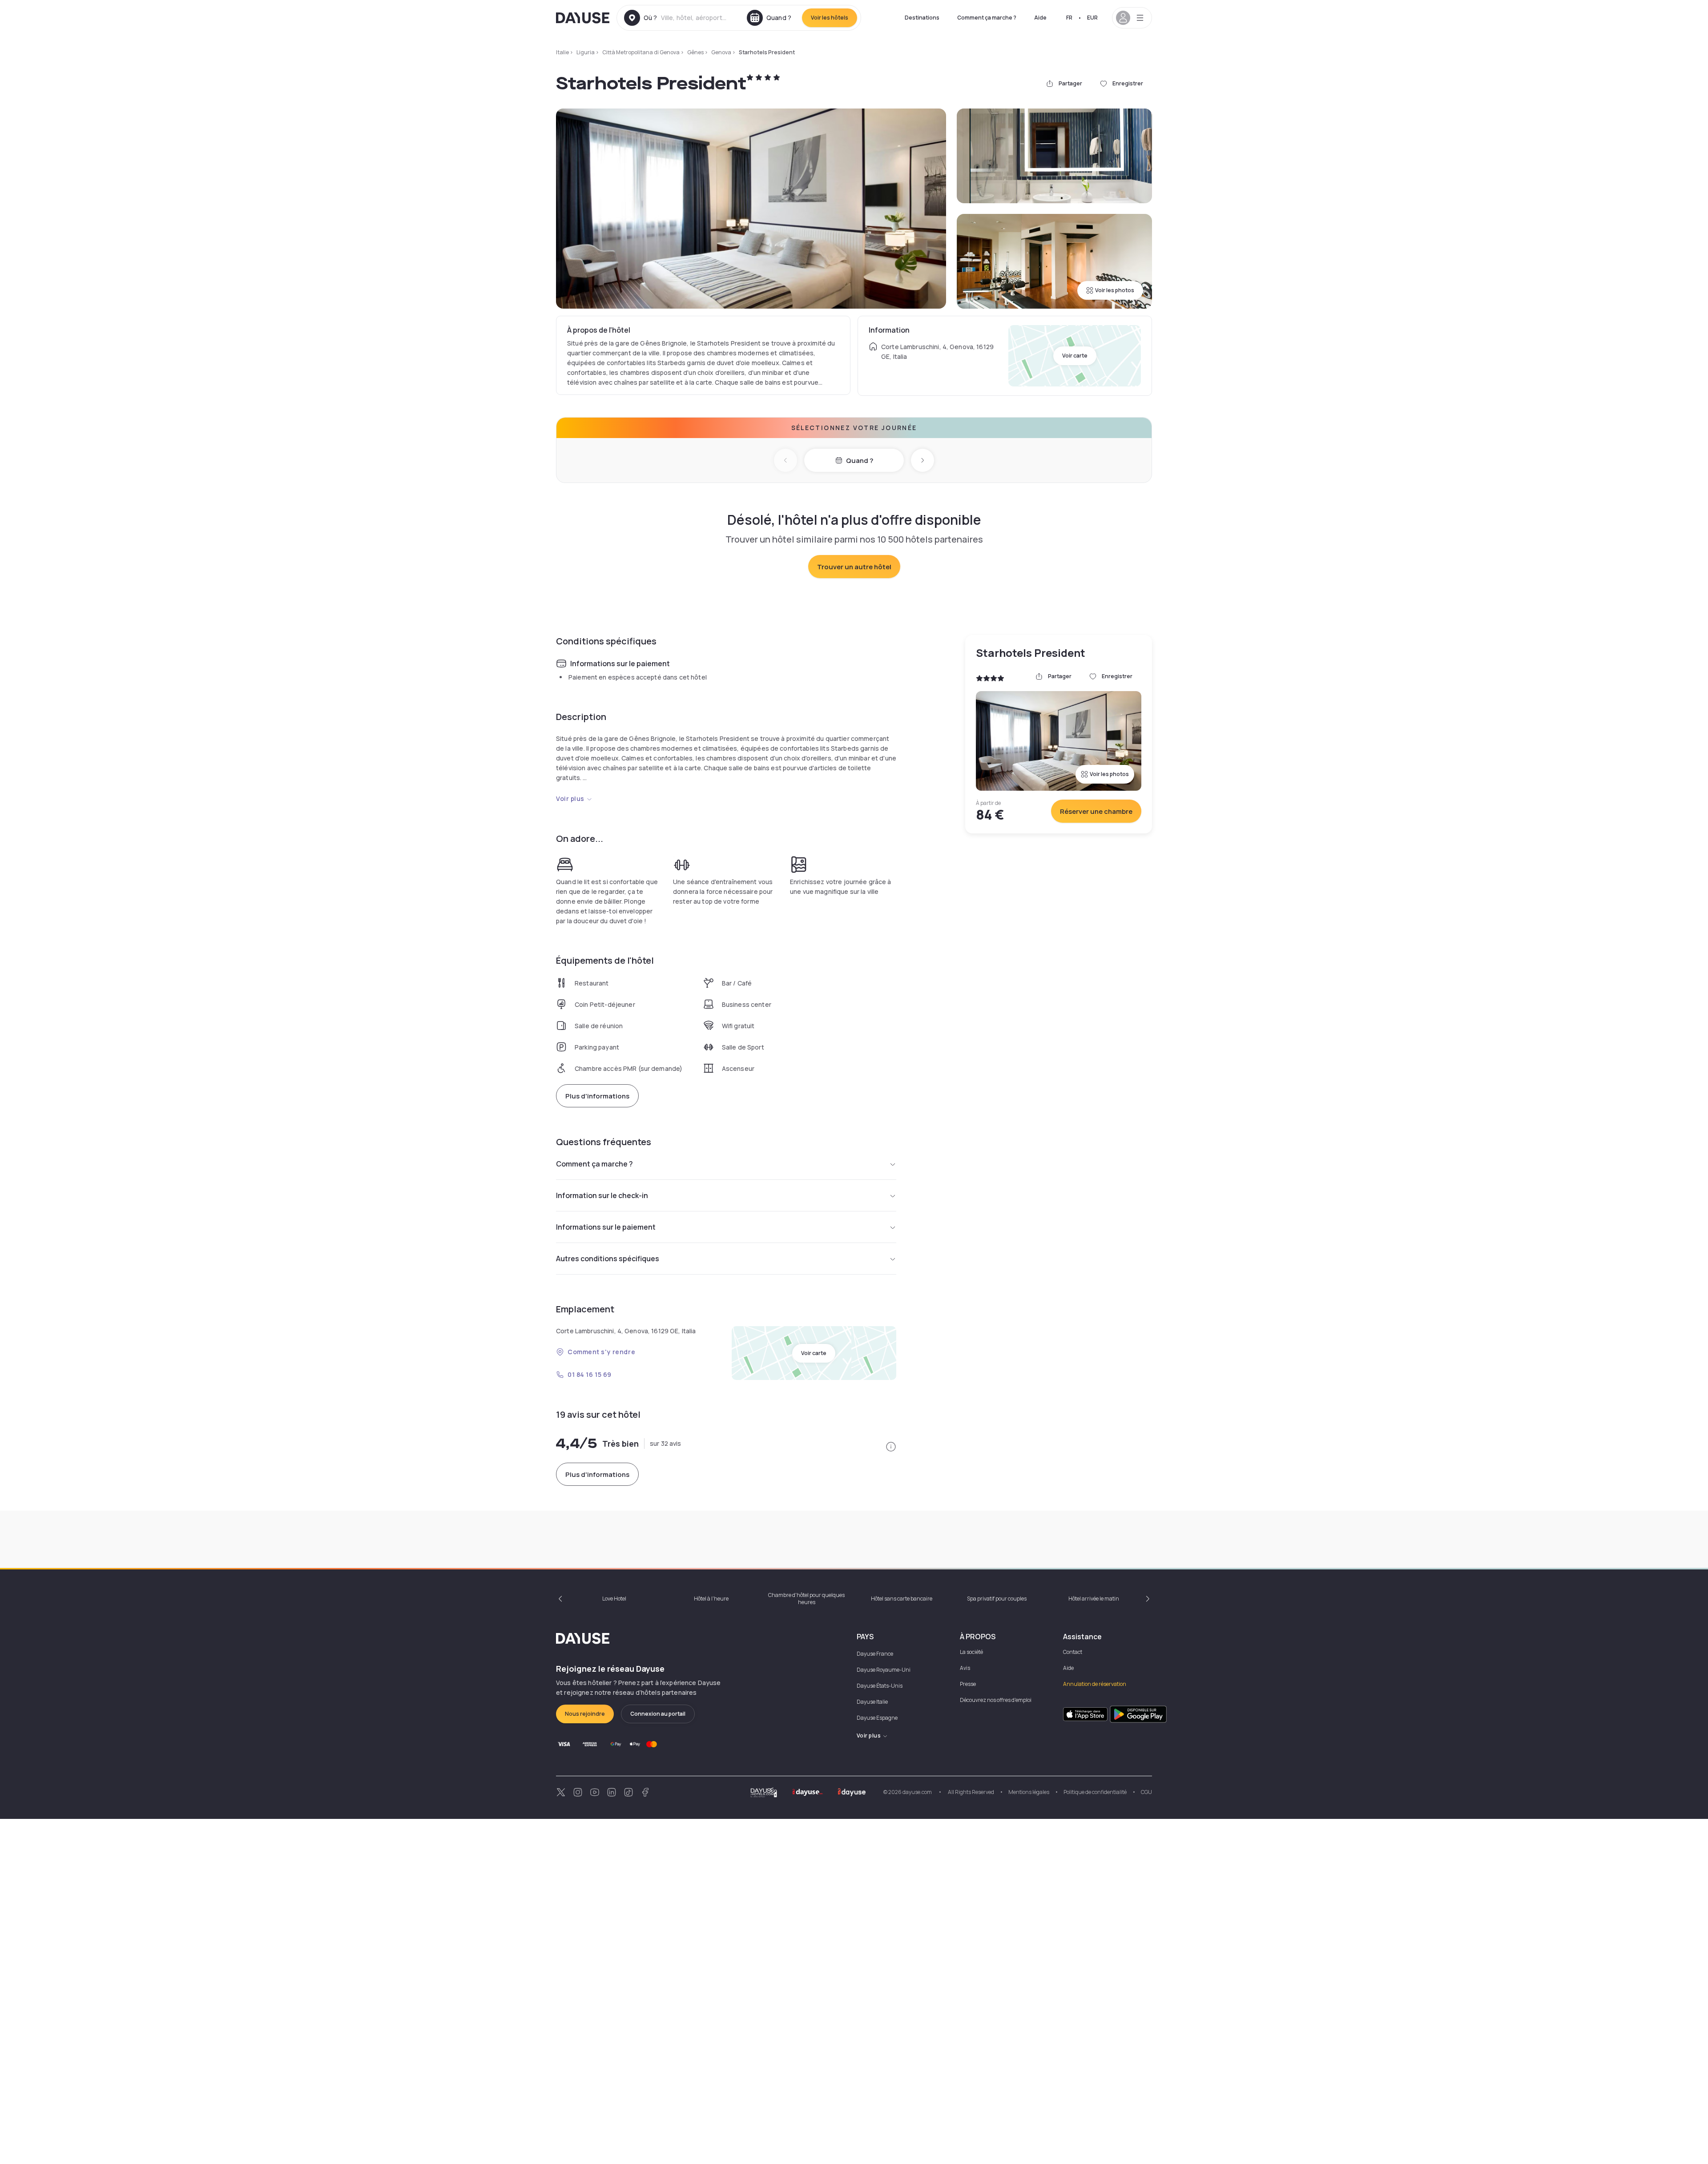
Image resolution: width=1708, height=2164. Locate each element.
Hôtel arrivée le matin (1094, 1599)
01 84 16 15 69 (590, 1374)
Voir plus (570, 798)
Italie (562, 52)
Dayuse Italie (872, 1702)
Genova (721, 52)
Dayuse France (875, 1654)
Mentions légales (1029, 1792)
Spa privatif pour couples (997, 1599)
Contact (1073, 1652)
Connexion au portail (658, 1714)
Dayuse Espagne (877, 1718)
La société (971, 1652)
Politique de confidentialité (1095, 1792)
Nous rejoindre (585, 1714)
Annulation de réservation (1095, 1684)
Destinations (922, 18)
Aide (1040, 18)
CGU (1146, 1792)
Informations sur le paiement (606, 1227)
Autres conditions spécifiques (608, 1259)
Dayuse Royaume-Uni (884, 1670)
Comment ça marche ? (987, 18)
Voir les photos (1115, 290)
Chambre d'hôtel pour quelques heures (806, 1599)
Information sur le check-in (602, 1195)
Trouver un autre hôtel (854, 567)
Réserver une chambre (1096, 811)
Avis (965, 1668)
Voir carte (1075, 356)
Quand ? (860, 461)
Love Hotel (614, 1599)
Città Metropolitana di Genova (641, 52)
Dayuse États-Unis (880, 1686)
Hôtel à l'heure (711, 1599)
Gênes (695, 52)
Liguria (586, 52)
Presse (968, 1684)
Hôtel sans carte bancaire (902, 1599)
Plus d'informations (597, 1096)
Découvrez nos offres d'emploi (996, 1700)
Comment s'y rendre (601, 1352)
